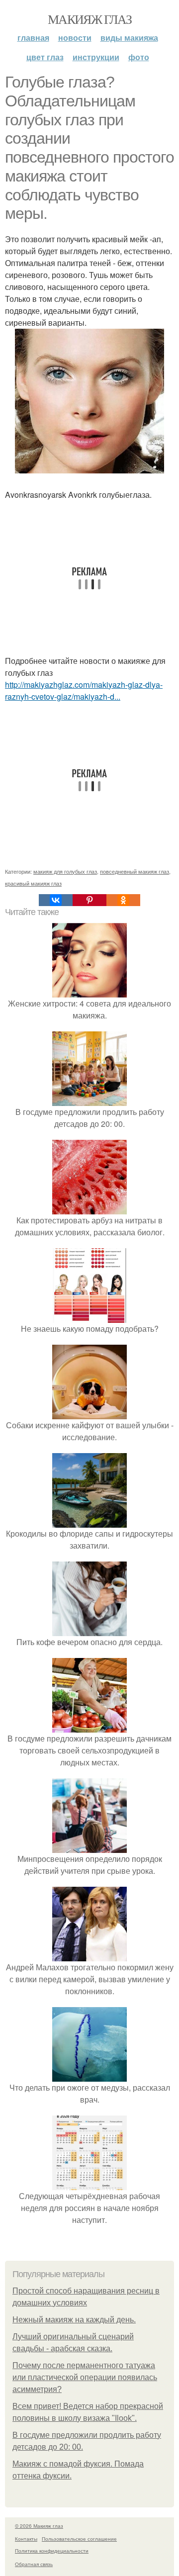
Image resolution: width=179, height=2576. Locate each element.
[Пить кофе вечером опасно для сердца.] (89, 1630)
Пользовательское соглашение (79, 2539)
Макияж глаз (89, 19)
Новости (75, 38)
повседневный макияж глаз (134, 871)
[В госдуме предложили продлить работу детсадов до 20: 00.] (89, 1100)
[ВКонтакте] (56, 900)
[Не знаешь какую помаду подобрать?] (89, 1317)
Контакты (26, 2539)
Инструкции (96, 57)
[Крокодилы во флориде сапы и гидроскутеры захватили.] (89, 1521)
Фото (139, 57)
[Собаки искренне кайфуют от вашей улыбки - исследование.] (89, 1413)
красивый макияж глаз (33, 883)
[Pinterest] (89, 900)
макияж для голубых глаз (65, 871)
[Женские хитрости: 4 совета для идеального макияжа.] (89, 991)
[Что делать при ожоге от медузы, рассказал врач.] (89, 2075)
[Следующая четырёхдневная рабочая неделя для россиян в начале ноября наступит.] (89, 2184)
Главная (33, 38)
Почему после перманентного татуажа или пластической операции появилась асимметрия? (85, 2377)
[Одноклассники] (123, 900)
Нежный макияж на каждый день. (74, 2320)
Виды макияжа (129, 38)
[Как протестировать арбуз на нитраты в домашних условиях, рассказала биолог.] (89, 1208)
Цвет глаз (45, 57)
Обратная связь (34, 2564)
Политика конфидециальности (52, 2551)
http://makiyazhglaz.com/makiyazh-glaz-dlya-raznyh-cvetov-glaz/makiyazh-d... (84, 690)
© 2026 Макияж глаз (39, 2526)
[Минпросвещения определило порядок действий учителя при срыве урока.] (89, 1847)
